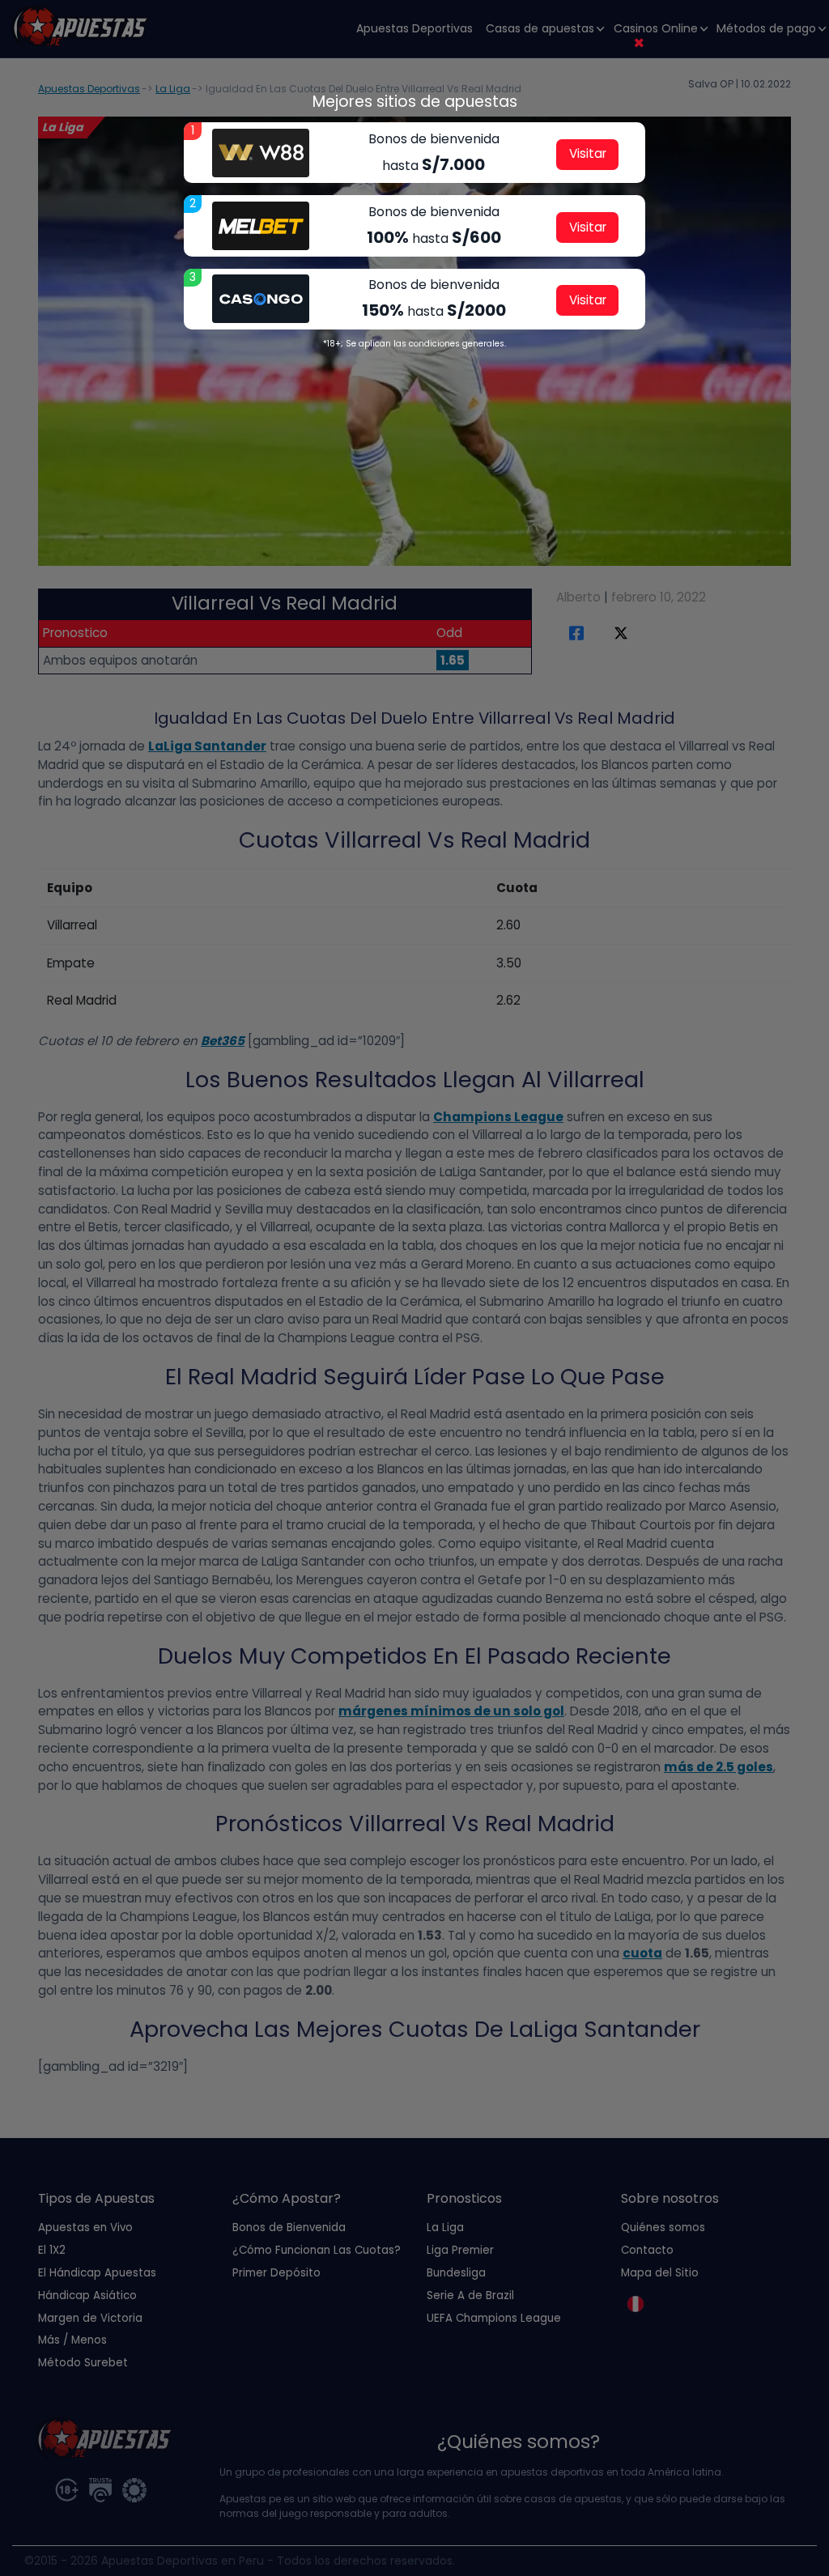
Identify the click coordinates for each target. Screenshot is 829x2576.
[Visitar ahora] (261, 153)
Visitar (588, 153)
